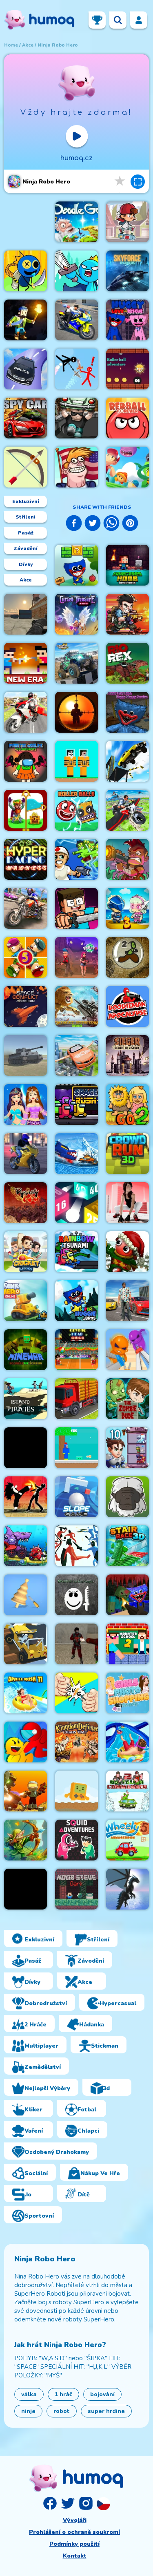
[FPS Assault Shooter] (25, 1448)
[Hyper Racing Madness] (25, 859)
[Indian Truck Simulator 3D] (76, 1399)
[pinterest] (130, 524)
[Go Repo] (76, 418)
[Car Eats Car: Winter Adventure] (76, 1154)
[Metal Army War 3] (127, 908)
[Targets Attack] (25, 467)
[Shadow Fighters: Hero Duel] (25, 1497)
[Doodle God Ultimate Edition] (76, 222)
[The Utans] (127, 1497)
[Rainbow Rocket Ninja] (25, 271)
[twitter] (93, 524)
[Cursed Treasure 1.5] (76, 614)
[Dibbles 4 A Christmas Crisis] (127, 1252)
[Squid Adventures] (76, 1840)
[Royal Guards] (25, 1840)
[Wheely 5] (127, 1840)
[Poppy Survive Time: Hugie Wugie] (127, 712)
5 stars (120, 181)
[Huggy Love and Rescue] (127, 320)
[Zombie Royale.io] (76, 859)
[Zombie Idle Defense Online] (127, 859)
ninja (28, 2411)
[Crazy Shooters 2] (76, 1644)
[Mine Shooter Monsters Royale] (127, 1595)
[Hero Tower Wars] (127, 1448)
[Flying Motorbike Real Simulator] (127, 810)
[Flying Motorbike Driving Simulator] (25, 712)
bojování (102, 2394)
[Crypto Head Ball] (76, 1350)
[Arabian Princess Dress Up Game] (25, 1105)
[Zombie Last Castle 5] (25, 957)
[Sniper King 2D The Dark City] (76, 712)
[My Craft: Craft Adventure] (76, 908)
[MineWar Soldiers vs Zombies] (25, 1350)
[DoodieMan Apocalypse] (127, 1006)
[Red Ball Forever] (127, 418)
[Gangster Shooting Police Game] (127, 1301)
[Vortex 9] (76, 957)
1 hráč (63, 2394)
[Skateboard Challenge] (127, 222)
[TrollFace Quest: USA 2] (76, 467)
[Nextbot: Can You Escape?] (76, 1595)
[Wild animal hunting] (76, 1006)
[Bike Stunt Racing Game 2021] (25, 908)
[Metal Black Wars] (127, 614)
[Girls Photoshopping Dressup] (127, 1693)
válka (29, 2394)
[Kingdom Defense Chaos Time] (76, 1742)
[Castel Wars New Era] (25, 663)
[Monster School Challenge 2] (127, 1644)
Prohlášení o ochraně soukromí (74, 2532)
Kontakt (75, 2556)
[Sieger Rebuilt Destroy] (127, 1055)
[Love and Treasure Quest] (25, 810)
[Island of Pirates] (25, 1399)
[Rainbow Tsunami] (76, 1252)
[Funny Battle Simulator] (76, 1546)
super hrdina (106, 2411)
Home (11, 45)
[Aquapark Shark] (127, 1742)
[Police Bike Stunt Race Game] (76, 320)
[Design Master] (25, 1595)
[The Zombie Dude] (127, 1399)
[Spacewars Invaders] (127, 271)
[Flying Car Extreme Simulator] (76, 1055)
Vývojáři (75, 2520)
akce (28, 45)
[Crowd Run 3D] (127, 1154)
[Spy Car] (25, 418)
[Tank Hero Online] (25, 1301)
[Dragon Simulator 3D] (127, 1889)
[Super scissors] (127, 1350)
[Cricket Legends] (25, 1252)
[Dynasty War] (25, 1203)
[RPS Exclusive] (76, 1693)
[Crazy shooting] (76, 1203)
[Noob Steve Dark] (76, 1889)
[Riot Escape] (25, 1742)
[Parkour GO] (127, 1203)
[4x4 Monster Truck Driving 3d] (76, 663)
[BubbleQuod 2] (127, 957)
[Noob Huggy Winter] (76, 1448)
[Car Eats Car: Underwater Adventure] (25, 1546)
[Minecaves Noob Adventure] (127, 565)
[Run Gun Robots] (25, 1791)
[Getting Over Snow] (25, 1889)
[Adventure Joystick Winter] (76, 1791)
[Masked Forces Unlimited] (25, 614)
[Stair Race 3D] (127, 1546)
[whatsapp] (111, 524)
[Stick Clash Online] (76, 271)
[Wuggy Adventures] (76, 565)
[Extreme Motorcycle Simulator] (25, 1154)
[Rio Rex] (127, 663)
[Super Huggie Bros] (76, 1301)
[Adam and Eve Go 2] (127, 1105)
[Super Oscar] (127, 467)
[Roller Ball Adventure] (127, 369)
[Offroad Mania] (25, 1644)
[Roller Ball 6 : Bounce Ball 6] (76, 810)
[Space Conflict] (25, 1006)
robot (62, 2411)
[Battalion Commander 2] (127, 1791)
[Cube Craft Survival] (25, 320)
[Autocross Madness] (127, 761)
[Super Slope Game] (76, 1497)
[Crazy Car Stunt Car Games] (25, 369)
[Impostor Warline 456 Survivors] (25, 761)
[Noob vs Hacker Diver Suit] (76, 761)
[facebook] (74, 524)
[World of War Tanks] (25, 1055)
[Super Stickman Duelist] (76, 369)
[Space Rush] (76, 1105)
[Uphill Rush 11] (25, 1693)
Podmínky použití (74, 2544)
